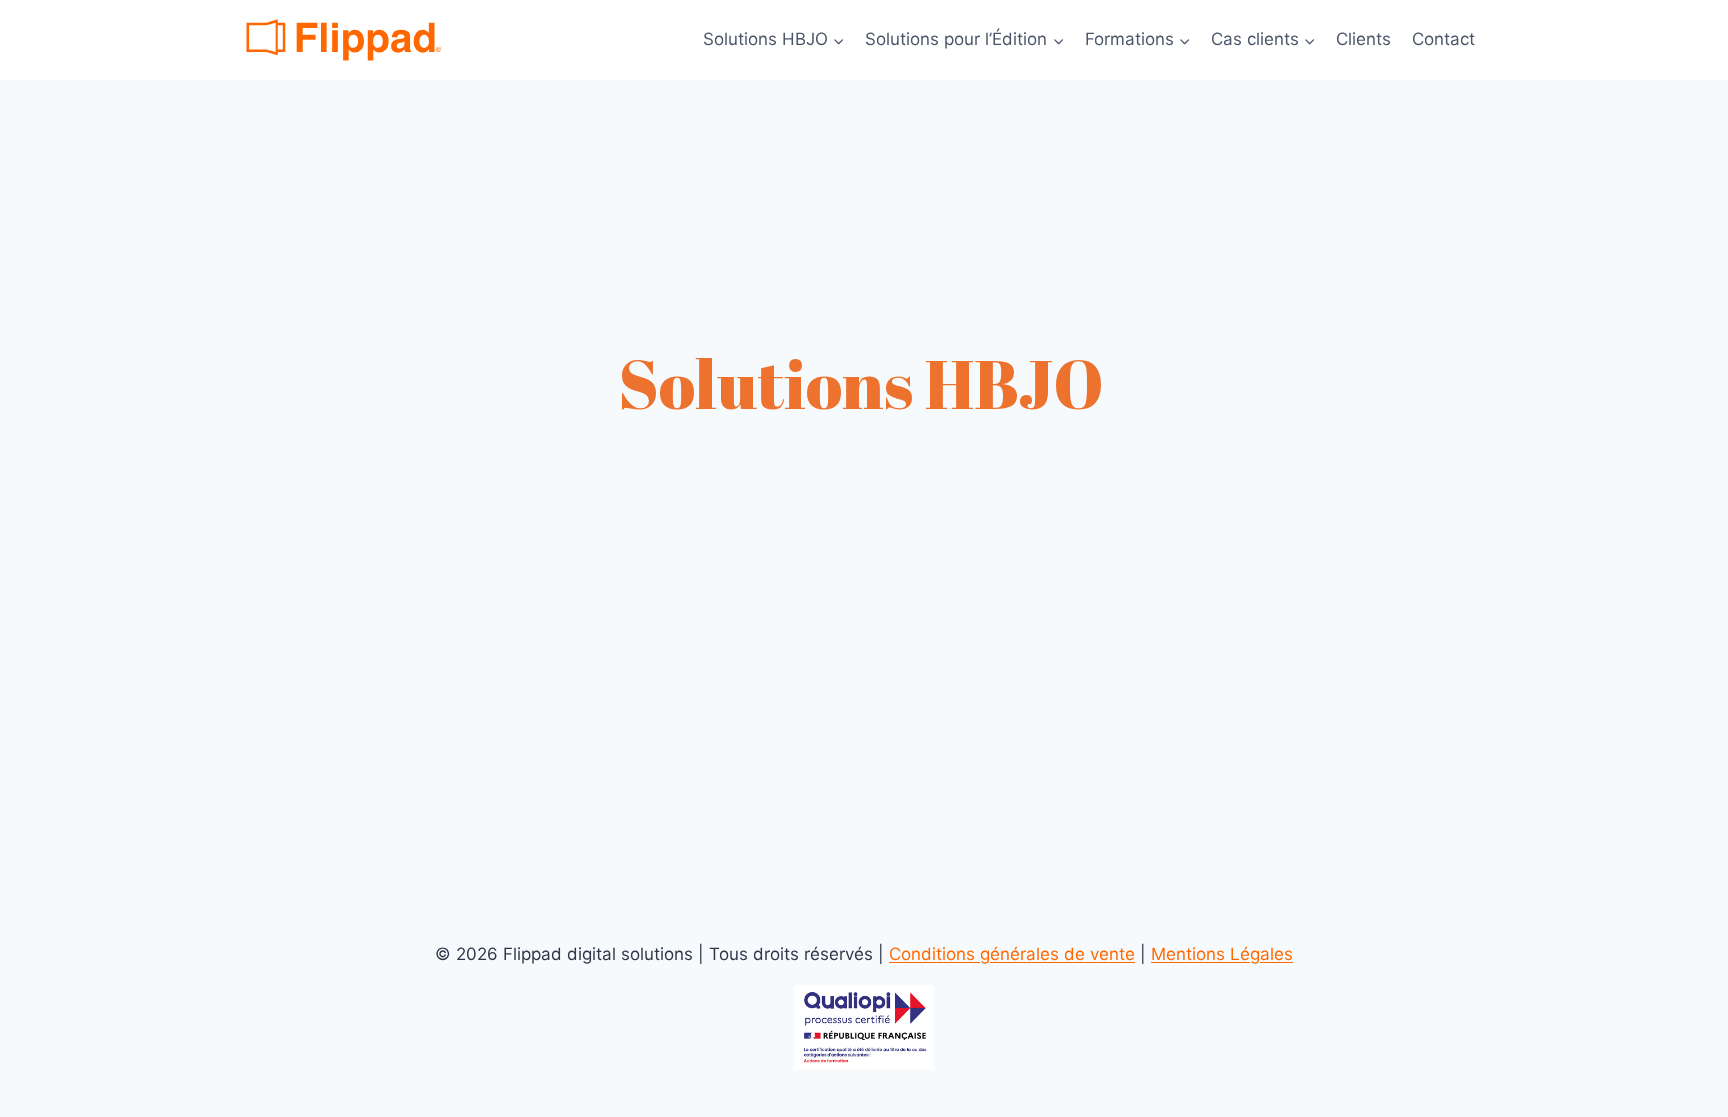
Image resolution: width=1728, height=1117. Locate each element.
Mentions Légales (1222, 954)
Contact (1443, 39)
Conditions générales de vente (1012, 954)
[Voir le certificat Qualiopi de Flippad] (864, 1027)
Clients (1363, 39)
